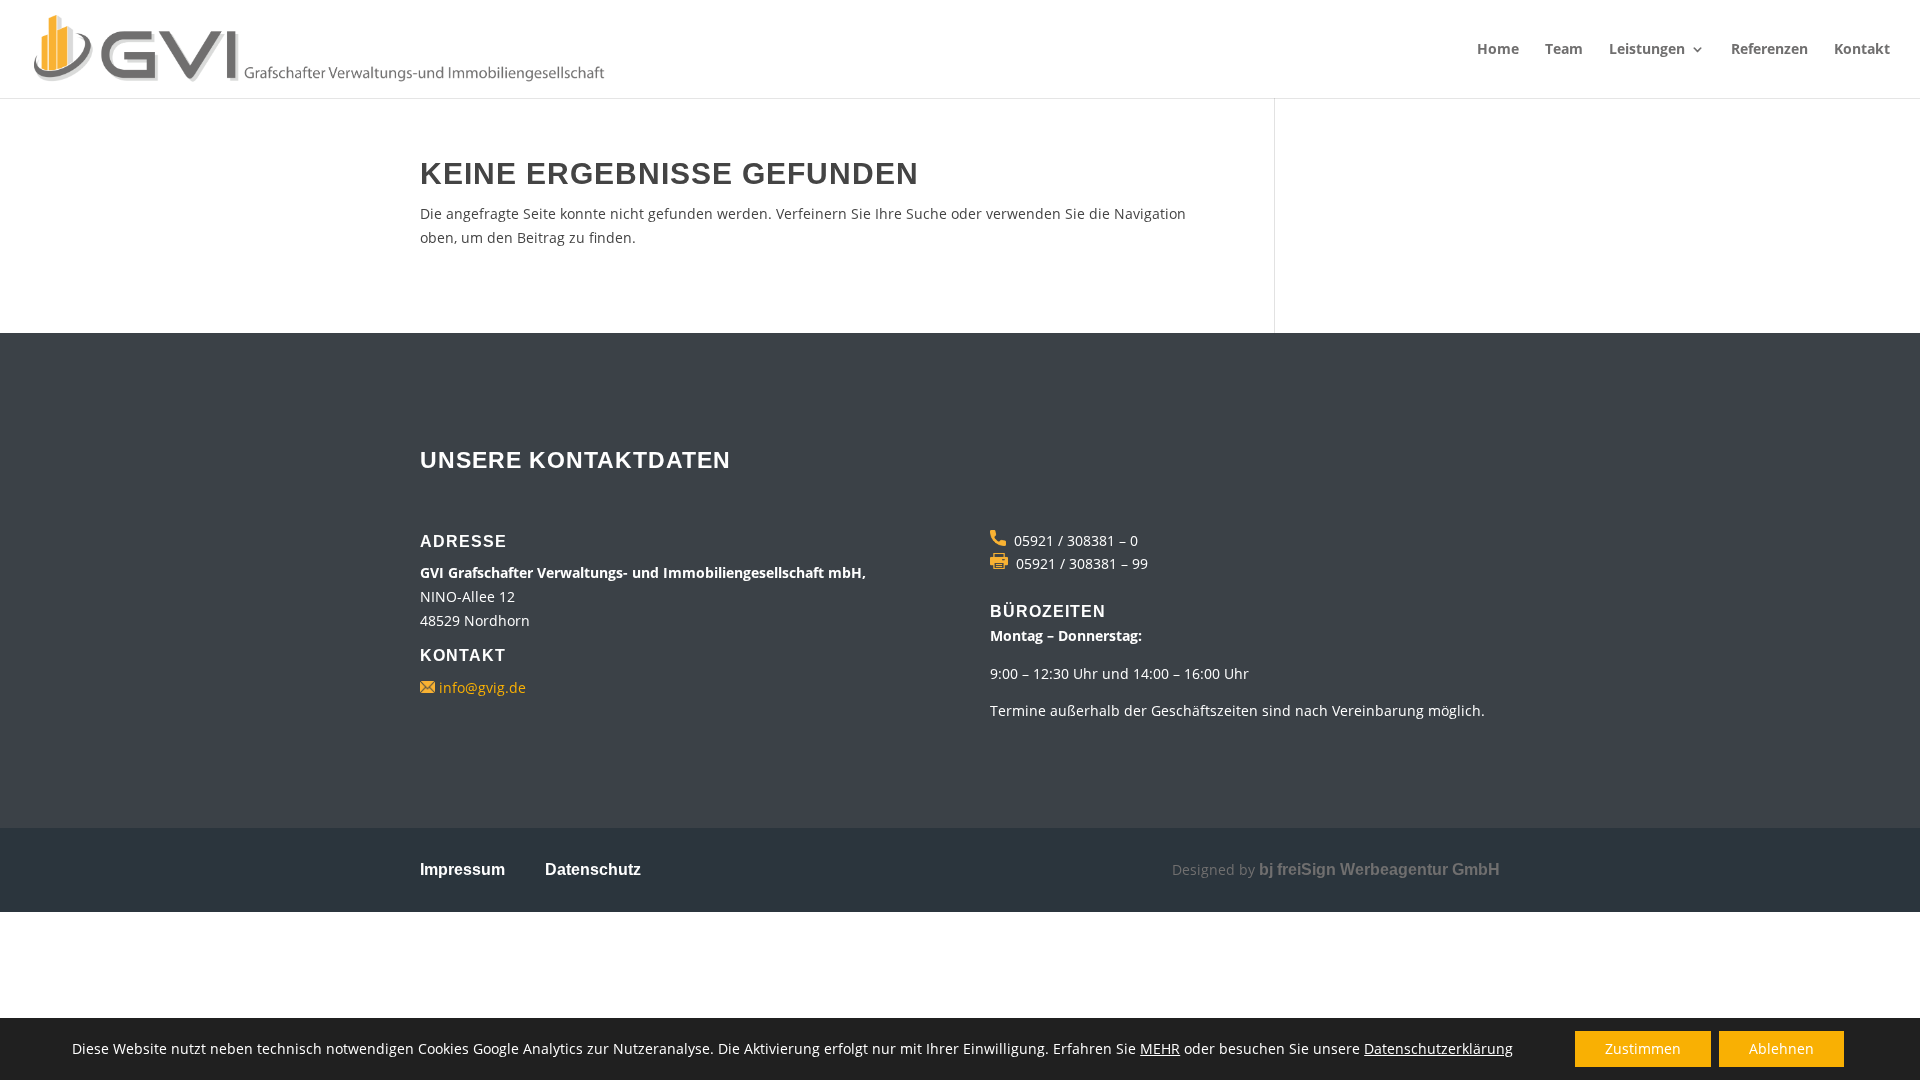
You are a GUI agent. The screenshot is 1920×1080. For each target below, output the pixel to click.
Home (1498, 50)
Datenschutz (593, 869)
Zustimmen (1643, 1048)
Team (1564, 50)
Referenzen (1769, 50)
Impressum (462, 869)
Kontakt (1862, 50)
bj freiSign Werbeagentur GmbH (1379, 869)
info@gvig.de (480, 687)
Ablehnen (1781, 1048)
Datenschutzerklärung (1438, 1048)
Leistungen (1647, 50)
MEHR (1160, 1049)
